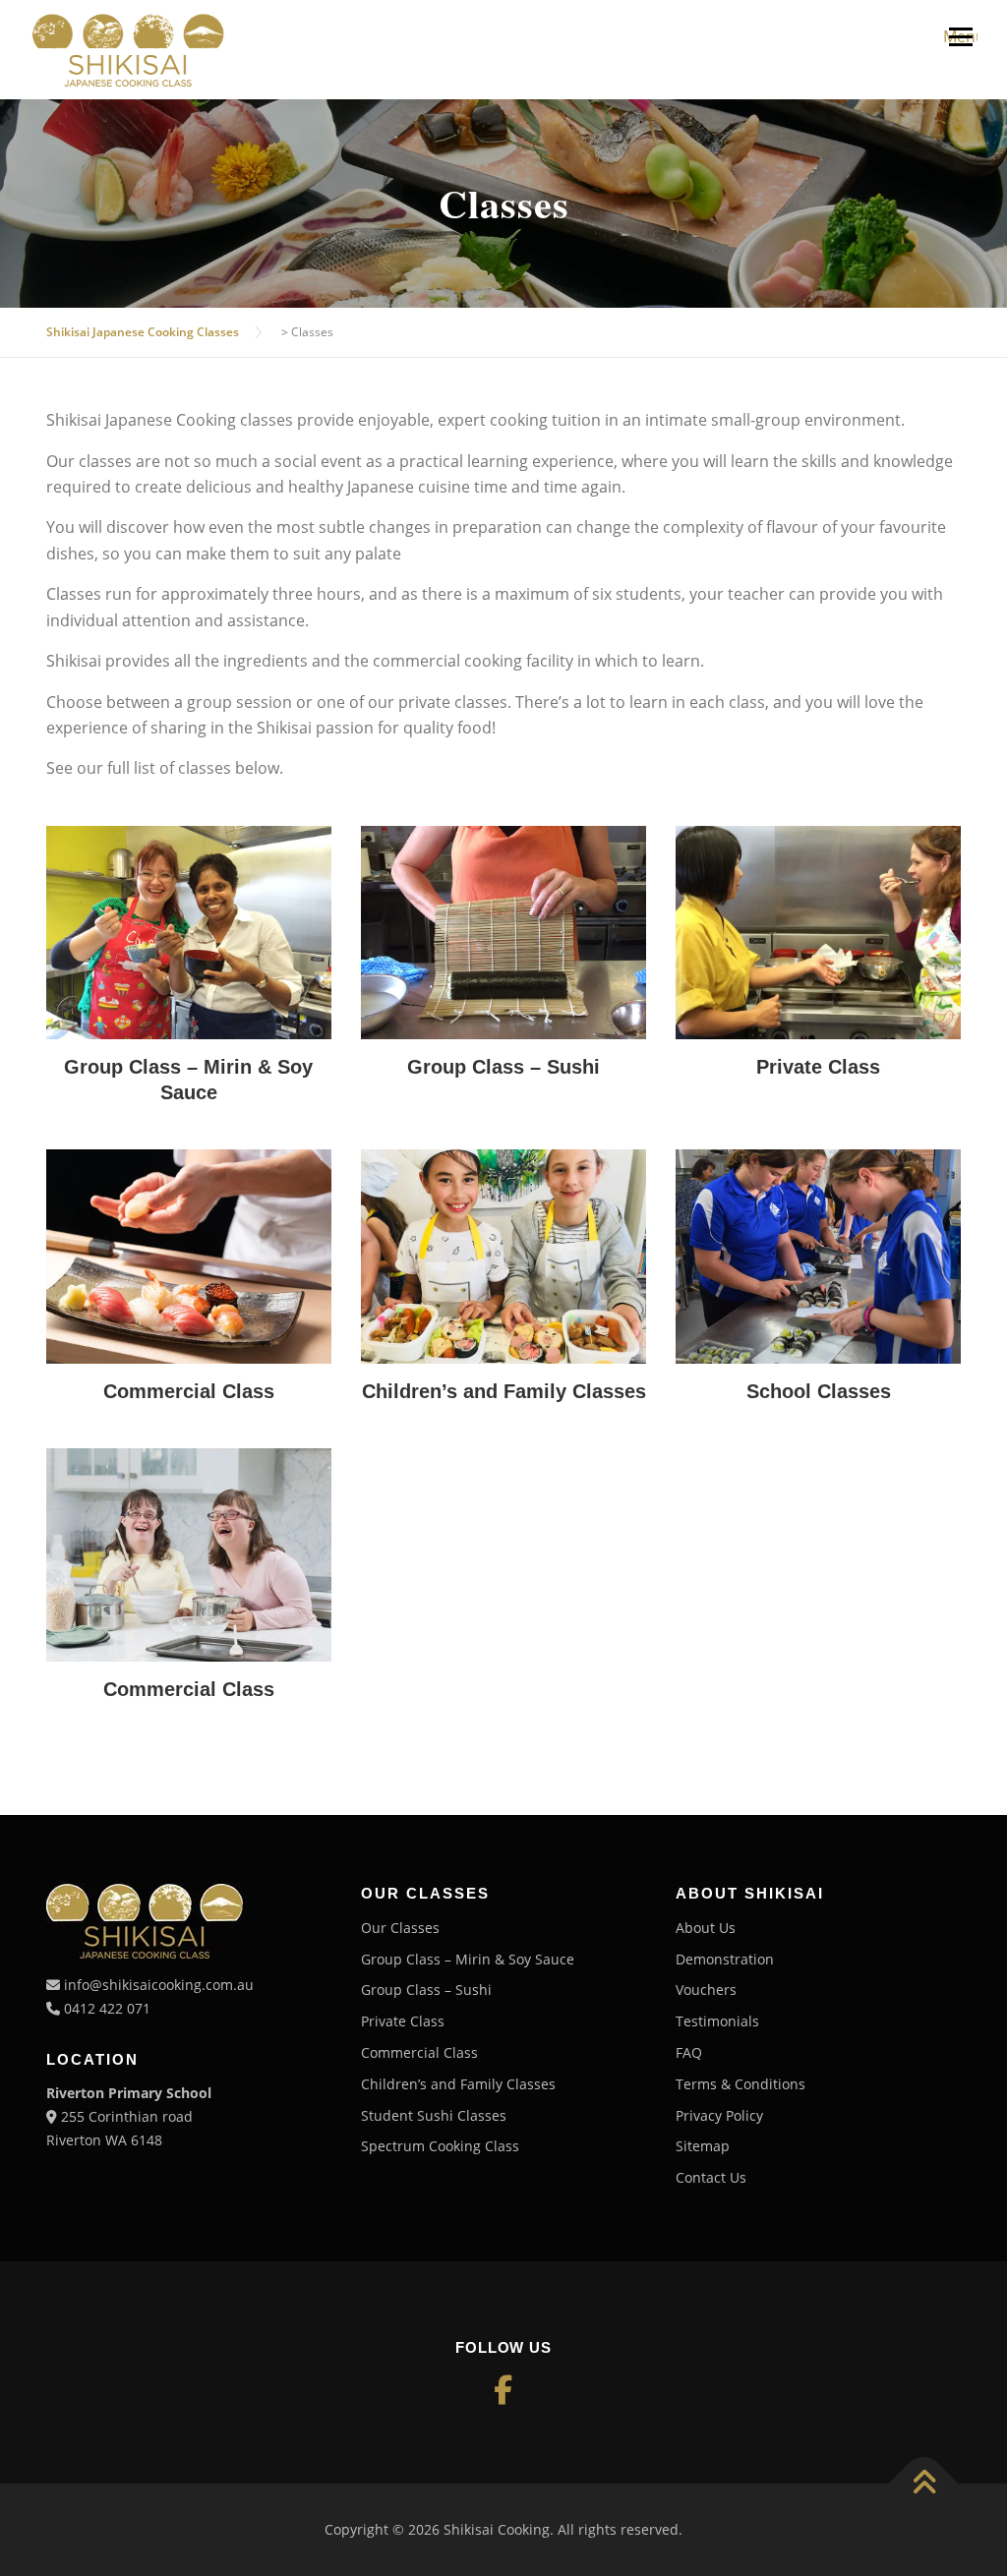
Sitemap (703, 2146)
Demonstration (725, 1959)
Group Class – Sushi (426, 1990)
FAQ (689, 2052)
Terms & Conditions (740, 2084)
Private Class (403, 2021)
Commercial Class (419, 2052)
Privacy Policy (719, 2115)
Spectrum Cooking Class (440, 2146)
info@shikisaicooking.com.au (159, 1985)
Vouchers (706, 1990)
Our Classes (400, 1928)
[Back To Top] (924, 2484)
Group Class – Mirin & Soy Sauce (468, 1959)
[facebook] (503, 2390)
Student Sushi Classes (434, 2115)
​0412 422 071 (107, 2008)
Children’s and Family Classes (458, 2084)
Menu (960, 36)
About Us (706, 1928)
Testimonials (717, 2021)
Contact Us (711, 2177)
